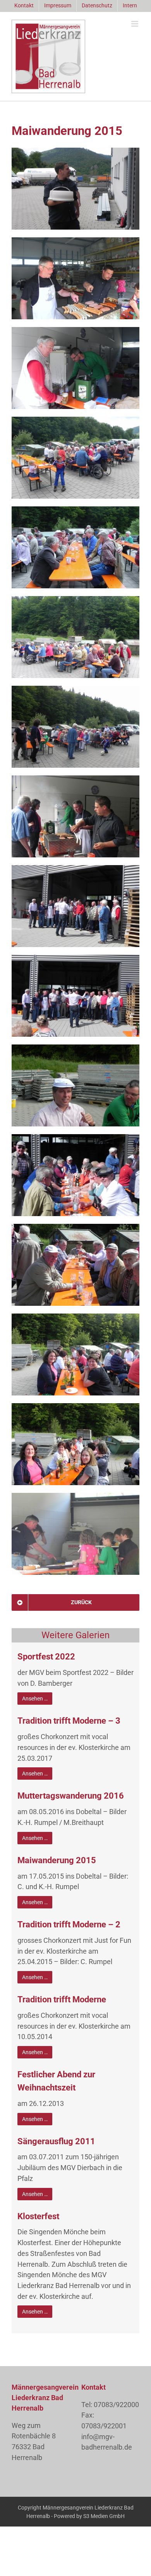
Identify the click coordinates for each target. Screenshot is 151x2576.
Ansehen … (35, 1699)
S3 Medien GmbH (104, 2516)
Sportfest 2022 (46, 1657)
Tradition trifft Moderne (62, 1999)
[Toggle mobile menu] (135, 24)
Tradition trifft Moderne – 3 (69, 1721)
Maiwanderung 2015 (57, 1860)
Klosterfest (38, 2216)
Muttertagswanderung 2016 (71, 1796)
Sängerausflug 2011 (56, 2141)
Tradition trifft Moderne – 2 (69, 1924)
